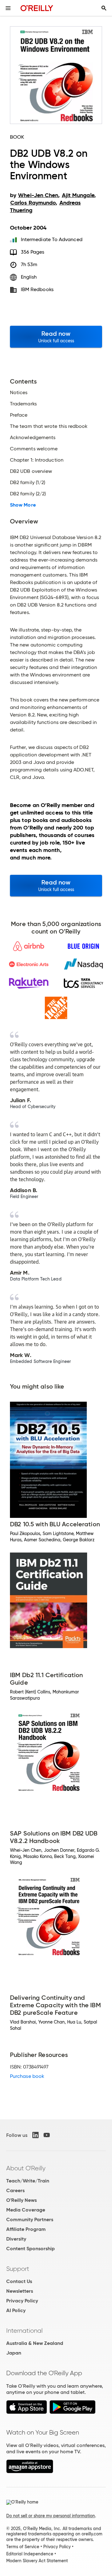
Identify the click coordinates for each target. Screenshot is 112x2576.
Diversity (16, 2239)
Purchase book (27, 2076)
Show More (23, 505)
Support (18, 2269)
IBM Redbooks (37, 289)
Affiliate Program (26, 2229)
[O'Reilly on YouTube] (47, 2135)
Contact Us (19, 2281)
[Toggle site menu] (8, 8)
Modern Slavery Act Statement (37, 2561)
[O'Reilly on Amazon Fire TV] (30, 2472)
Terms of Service (23, 2547)
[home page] (37, 8)
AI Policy (16, 2310)
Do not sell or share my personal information (51, 2516)
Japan (14, 2353)
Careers (15, 2190)
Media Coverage (26, 2210)
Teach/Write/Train (28, 2181)
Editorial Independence (30, 2554)
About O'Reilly (26, 2168)
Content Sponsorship (30, 2249)
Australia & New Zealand (35, 2343)
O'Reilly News (21, 2200)
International (24, 2331)
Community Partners (30, 2219)
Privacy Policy (22, 2301)
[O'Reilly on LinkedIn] (35, 2135)
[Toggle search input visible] (104, 8)
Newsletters (20, 2291)
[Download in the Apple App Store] (27, 2412)
